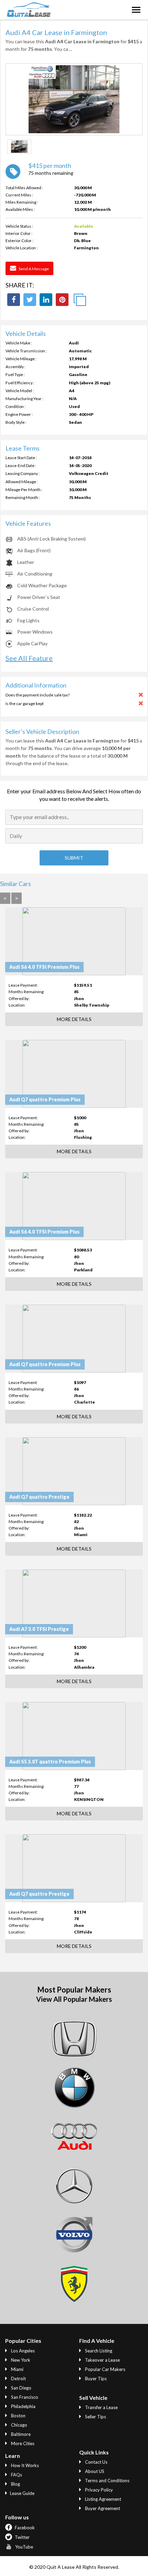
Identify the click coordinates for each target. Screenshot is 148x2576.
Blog (15, 2484)
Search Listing (98, 2351)
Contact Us (96, 2462)
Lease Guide (22, 2493)
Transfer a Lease (101, 2407)
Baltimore (20, 2434)
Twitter (22, 2537)
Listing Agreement (103, 2499)
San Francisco (24, 2397)
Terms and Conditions (107, 2481)
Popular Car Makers (105, 2369)
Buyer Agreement (102, 2508)
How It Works (24, 2465)
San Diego (21, 2388)
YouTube (24, 2547)
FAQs (16, 2475)
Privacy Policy (98, 2490)
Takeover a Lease (102, 2360)
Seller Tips (95, 2417)
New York (20, 2360)
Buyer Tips (95, 2379)
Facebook (24, 2528)
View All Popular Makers (74, 1999)
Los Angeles (22, 2351)
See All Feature (29, 658)
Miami (17, 2369)
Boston (18, 2416)
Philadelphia (23, 2406)
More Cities (22, 2443)
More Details (74, 1019)
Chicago (19, 2425)
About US (94, 2471)
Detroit (18, 2379)
